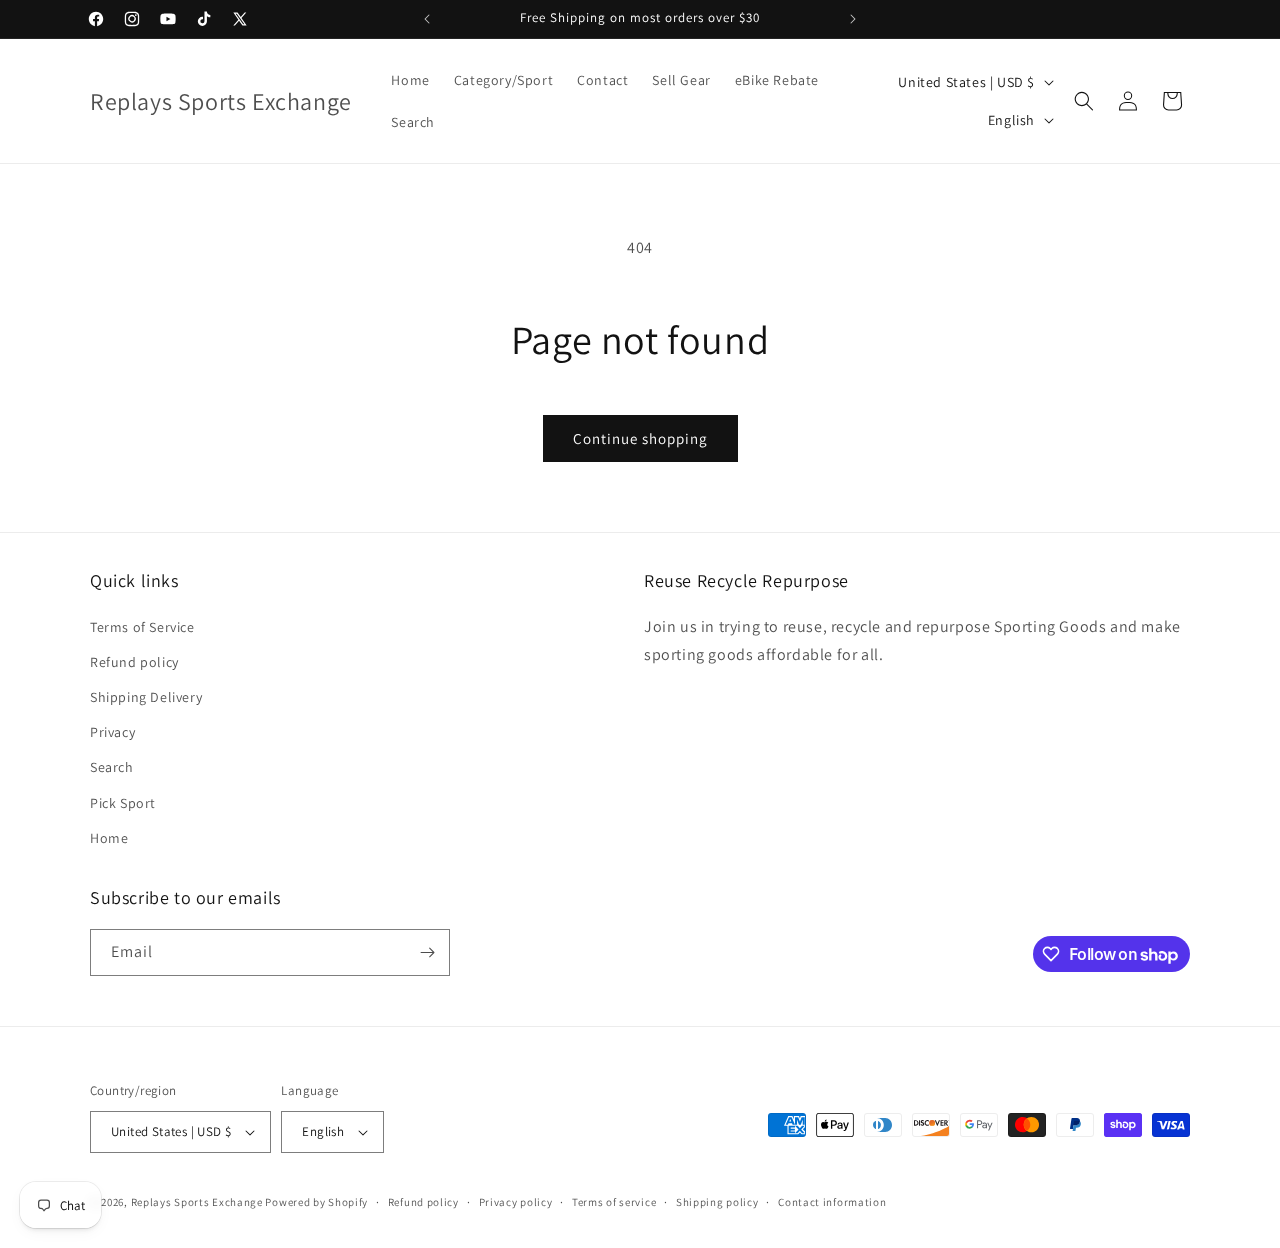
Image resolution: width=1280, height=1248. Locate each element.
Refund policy (134, 662)
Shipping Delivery (146, 697)
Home (109, 838)
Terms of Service (142, 627)
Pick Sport (123, 803)
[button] (1084, 101)
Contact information (832, 1202)
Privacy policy (516, 1202)
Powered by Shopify (316, 1202)
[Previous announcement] (427, 19)
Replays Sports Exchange (197, 1202)
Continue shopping (640, 438)
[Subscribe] (427, 952)
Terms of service (614, 1202)
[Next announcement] (853, 19)
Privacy (112, 732)
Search (112, 767)
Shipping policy (717, 1202)
